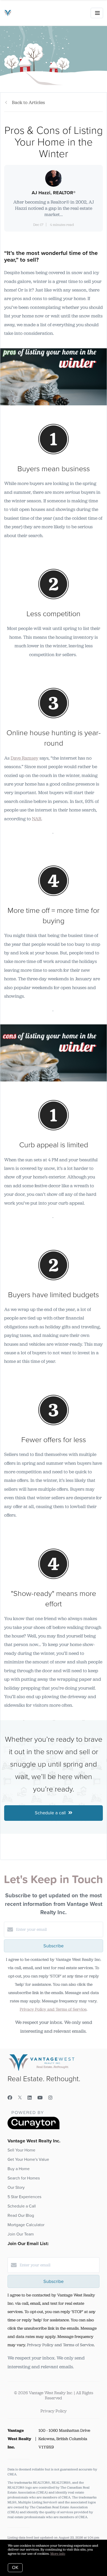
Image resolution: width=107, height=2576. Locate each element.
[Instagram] (50, 2098)
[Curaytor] (34, 2128)
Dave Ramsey (25, 758)
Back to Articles (28, 102)
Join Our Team (21, 2234)
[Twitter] (20, 2098)
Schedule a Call (22, 2206)
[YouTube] (40, 2098)
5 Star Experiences (24, 2197)
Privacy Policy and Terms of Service (53, 2009)
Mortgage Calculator (26, 2225)
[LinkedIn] (30, 2098)
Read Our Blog (21, 2216)
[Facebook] (10, 2098)
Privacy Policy (54, 2411)
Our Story (16, 2188)
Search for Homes (24, 2178)
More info (58, 2554)
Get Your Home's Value (28, 2160)
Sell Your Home (21, 2150)
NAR (37, 819)
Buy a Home (19, 2169)
